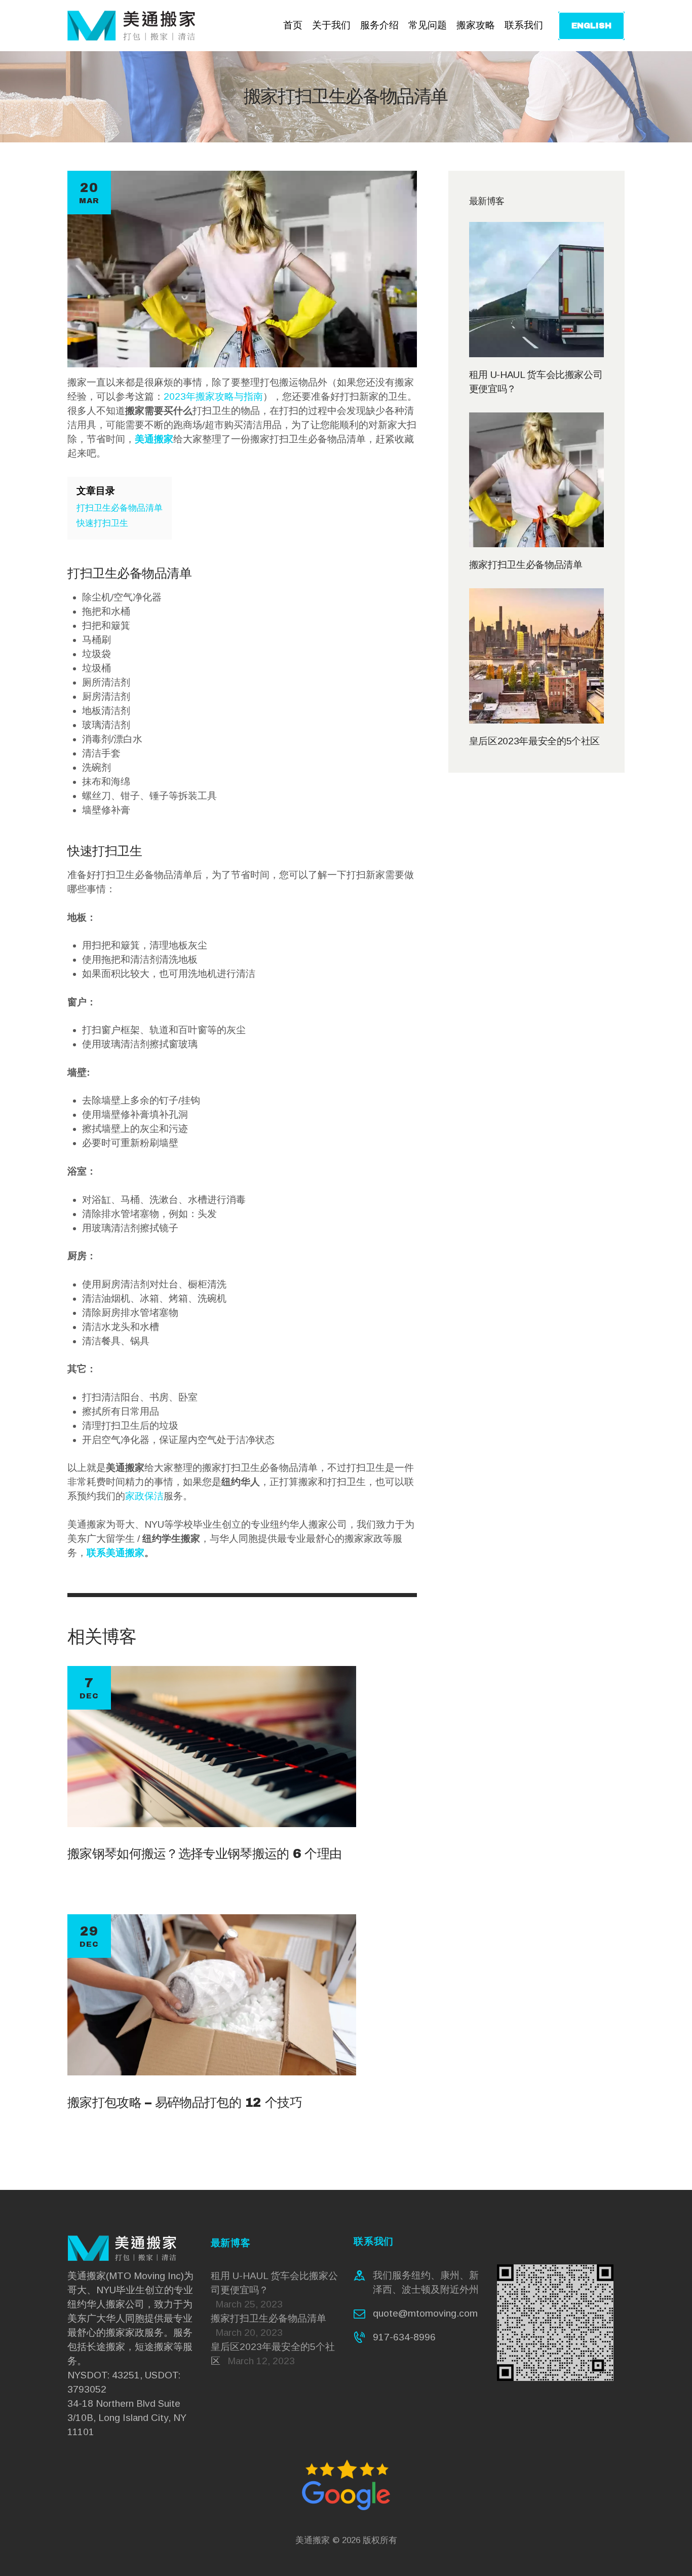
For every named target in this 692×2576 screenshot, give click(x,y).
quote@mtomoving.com (425, 2313)
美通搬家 (313, 2540)
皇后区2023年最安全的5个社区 (534, 741)
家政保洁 (144, 1496)
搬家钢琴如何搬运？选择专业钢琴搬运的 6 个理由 (204, 1854)
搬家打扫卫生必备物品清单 (526, 565)
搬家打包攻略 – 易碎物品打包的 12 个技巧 (185, 2103)
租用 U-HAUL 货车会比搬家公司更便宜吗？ (536, 382)
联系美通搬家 (116, 1553)
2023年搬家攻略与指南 (213, 396)
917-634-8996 (404, 2337)
